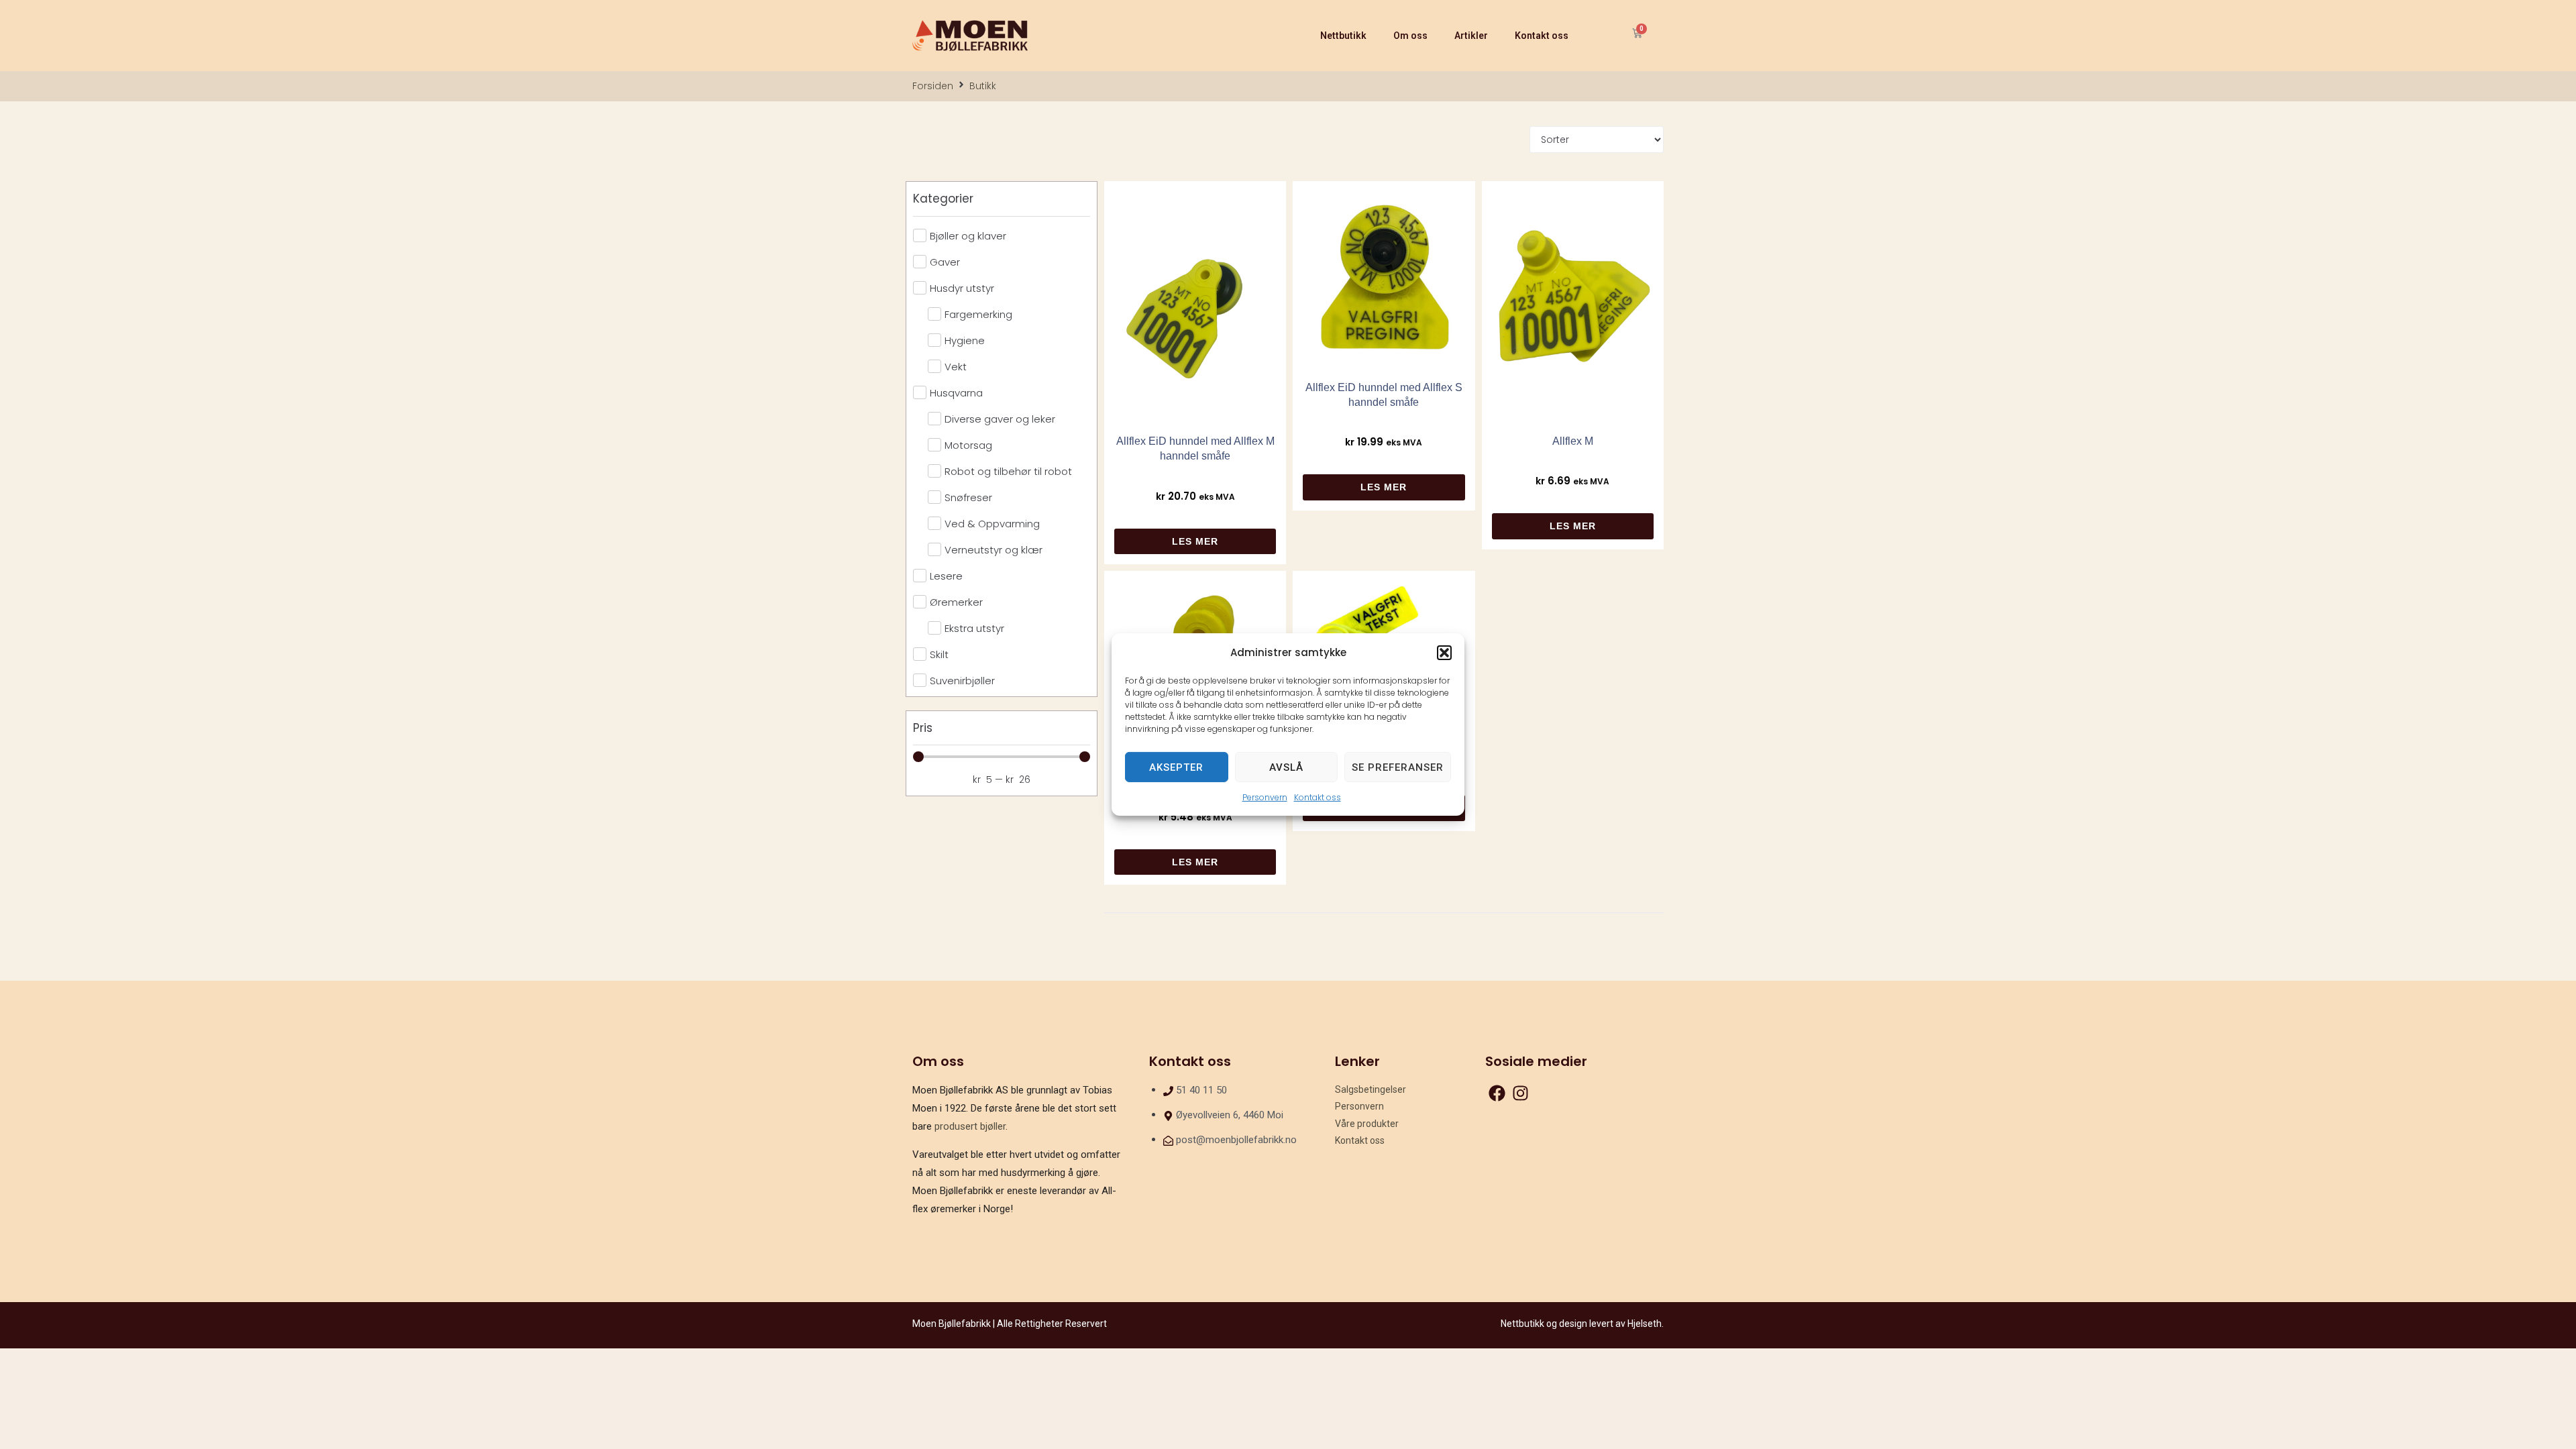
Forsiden (933, 86)
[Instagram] (1520, 1093)
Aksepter (1176, 767)
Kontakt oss (1318, 797)
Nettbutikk (1343, 36)
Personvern (1265, 797)
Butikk (983, 86)
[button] (1444, 652)
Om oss (1410, 36)
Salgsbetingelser (1371, 1089)
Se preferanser (1398, 767)
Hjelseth (1645, 1324)
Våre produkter (1367, 1124)
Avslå (1286, 767)
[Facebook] (1497, 1093)
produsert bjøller (970, 1126)
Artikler (1471, 36)
